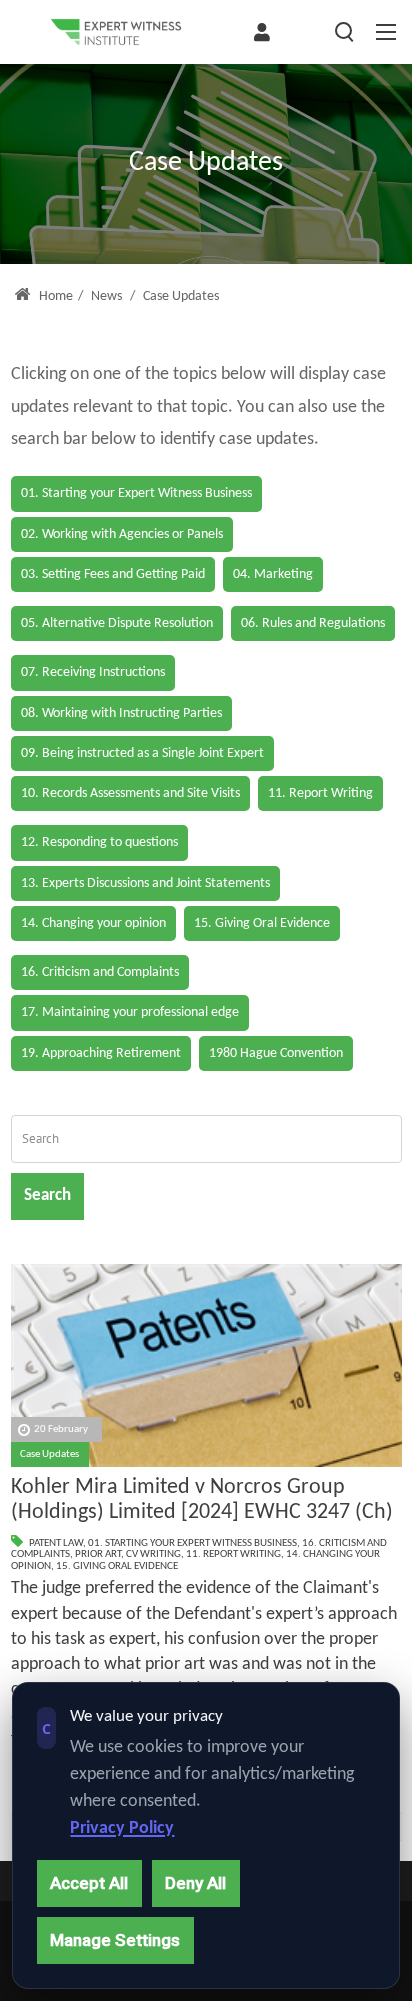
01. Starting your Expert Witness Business (192, 1543)
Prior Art (98, 1554)
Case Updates (49, 1454)
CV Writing (153, 1554)
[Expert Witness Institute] (116, 32)
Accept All (89, 1883)
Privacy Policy (122, 1828)
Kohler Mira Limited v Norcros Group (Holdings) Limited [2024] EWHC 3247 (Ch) (202, 1500)
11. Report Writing (233, 1554)
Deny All (195, 1883)
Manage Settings (115, 1940)
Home (54, 296)
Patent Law (56, 1543)
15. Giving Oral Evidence (117, 1566)
